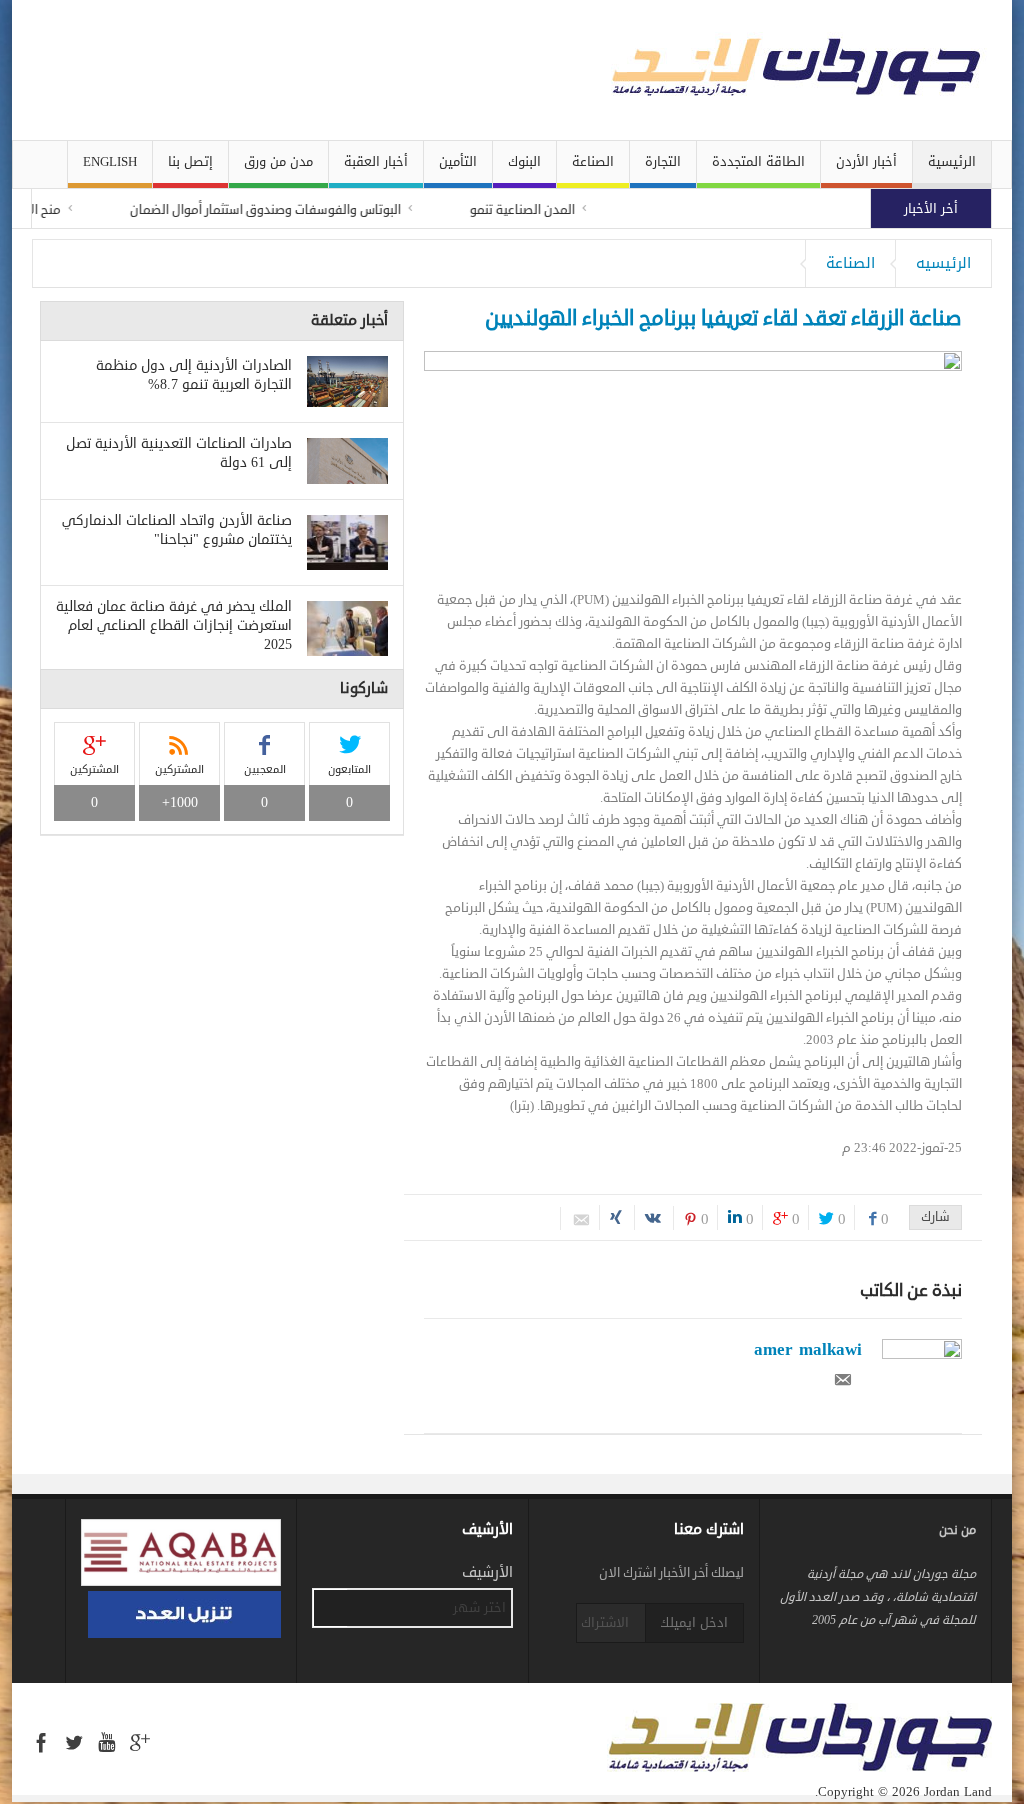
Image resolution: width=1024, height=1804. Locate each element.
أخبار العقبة (376, 161)
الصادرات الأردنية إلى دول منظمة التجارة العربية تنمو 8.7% (194, 375)
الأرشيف (487, 1573)
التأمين (458, 161)
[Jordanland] (741, 70)
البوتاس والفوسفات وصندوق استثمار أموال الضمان (290, 210)
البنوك (524, 161)
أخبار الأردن (866, 161)
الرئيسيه (943, 263)
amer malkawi (808, 1349)
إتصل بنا (190, 161)
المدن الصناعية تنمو (547, 210)
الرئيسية (952, 161)
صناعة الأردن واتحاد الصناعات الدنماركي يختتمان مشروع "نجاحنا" (177, 530)
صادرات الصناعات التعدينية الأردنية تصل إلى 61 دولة (179, 453)
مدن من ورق (278, 161)
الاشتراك (605, 1622)
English (110, 161)
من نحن (957, 1530)
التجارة (663, 161)
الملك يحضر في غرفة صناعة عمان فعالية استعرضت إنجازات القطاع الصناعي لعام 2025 (174, 625)
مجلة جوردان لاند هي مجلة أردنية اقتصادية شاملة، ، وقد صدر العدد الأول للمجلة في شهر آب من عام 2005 (878, 1597)
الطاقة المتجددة (758, 161)
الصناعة (593, 161)
